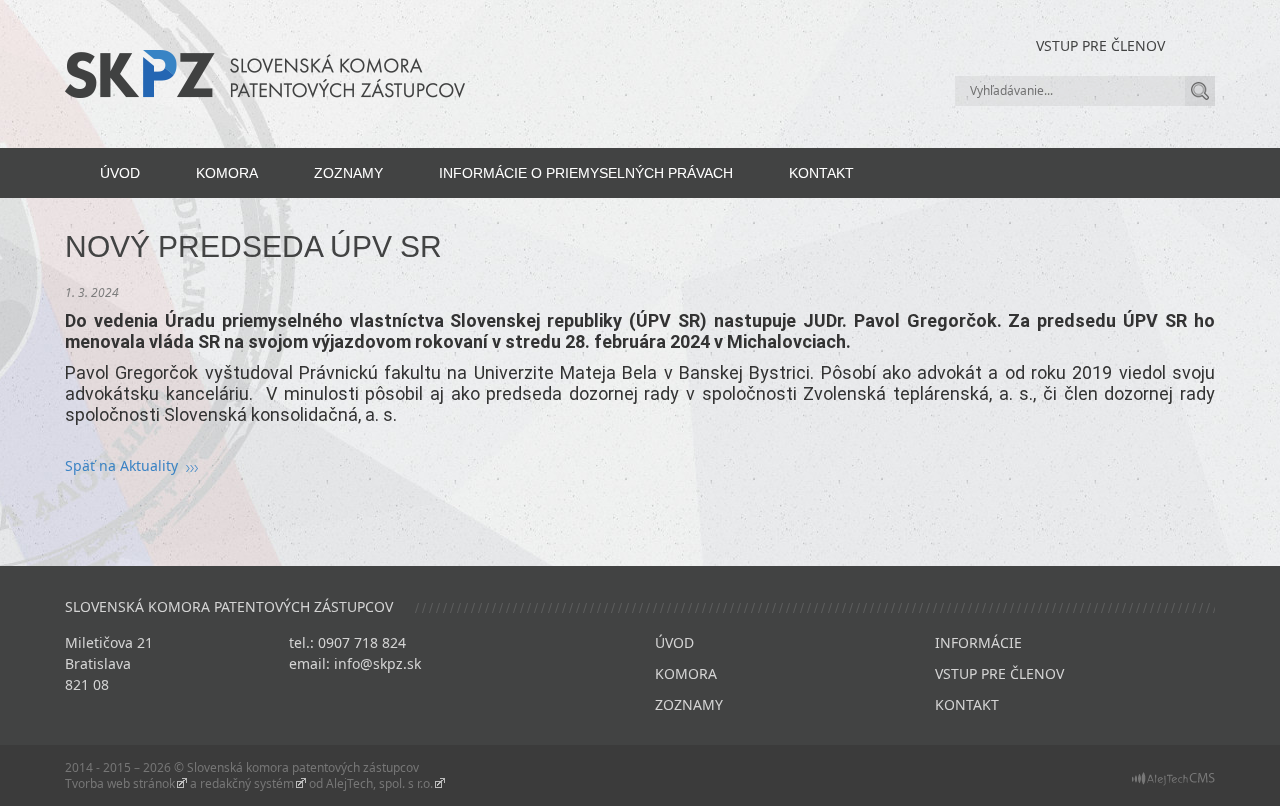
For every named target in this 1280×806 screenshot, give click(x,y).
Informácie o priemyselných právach (586, 173)
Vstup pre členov (1100, 45)
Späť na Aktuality (121, 465)
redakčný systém (247, 783)
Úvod (120, 173)
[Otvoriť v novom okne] (1173, 778)
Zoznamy (348, 173)
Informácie (978, 642)
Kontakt (821, 173)
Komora (227, 173)
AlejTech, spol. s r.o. (379, 783)
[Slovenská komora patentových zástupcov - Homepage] (265, 72)
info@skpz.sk (377, 663)
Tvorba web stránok (120, 783)
